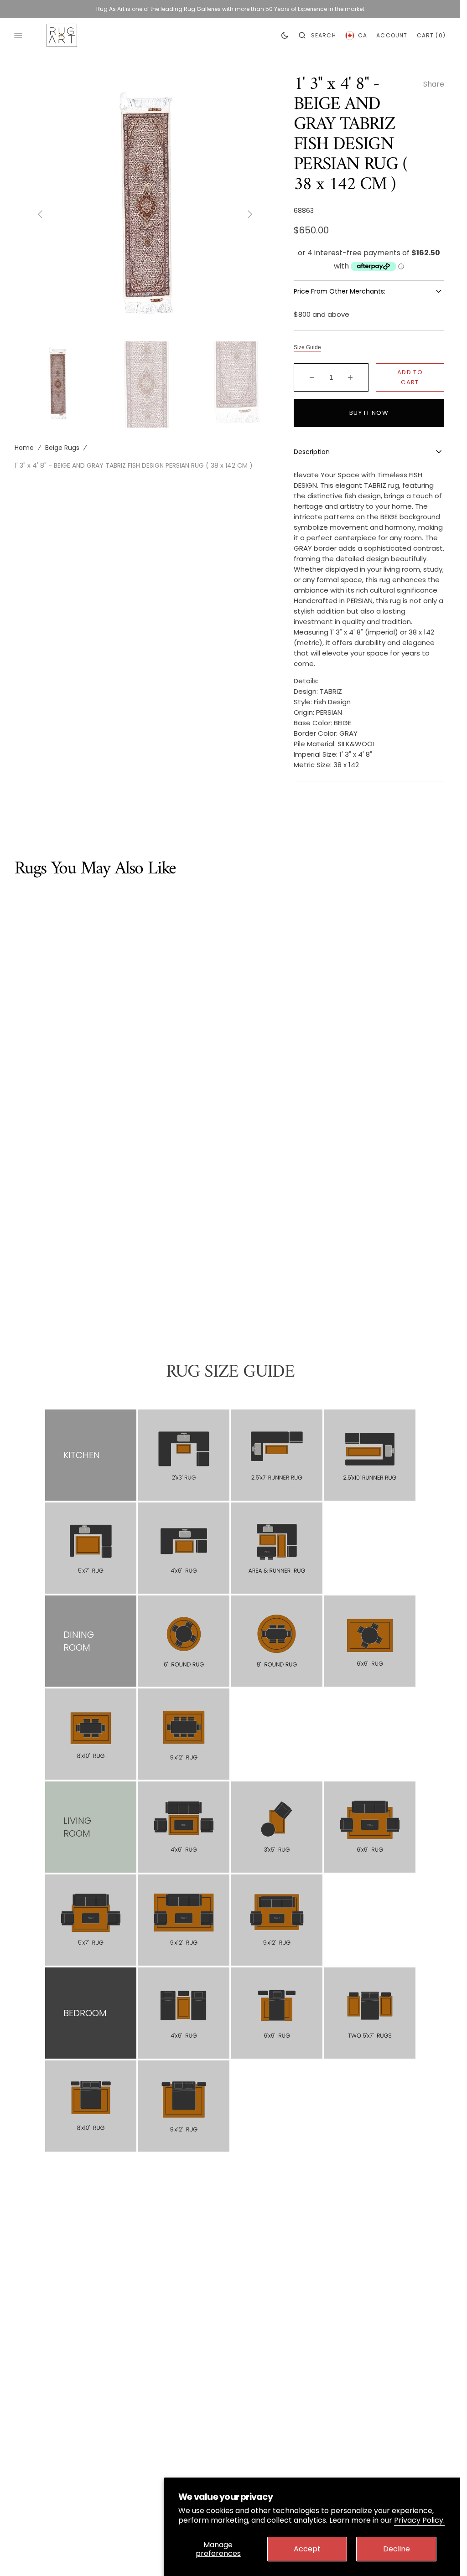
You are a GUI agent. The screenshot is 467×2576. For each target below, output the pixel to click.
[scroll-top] (439, 2555)
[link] (184, 1455)
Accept (307, 2549)
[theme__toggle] (285, 36)
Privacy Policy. (419, 2520)
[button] (317, 36)
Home (24, 442)
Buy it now (369, 413)
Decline (397, 2549)
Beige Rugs (62, 442)
